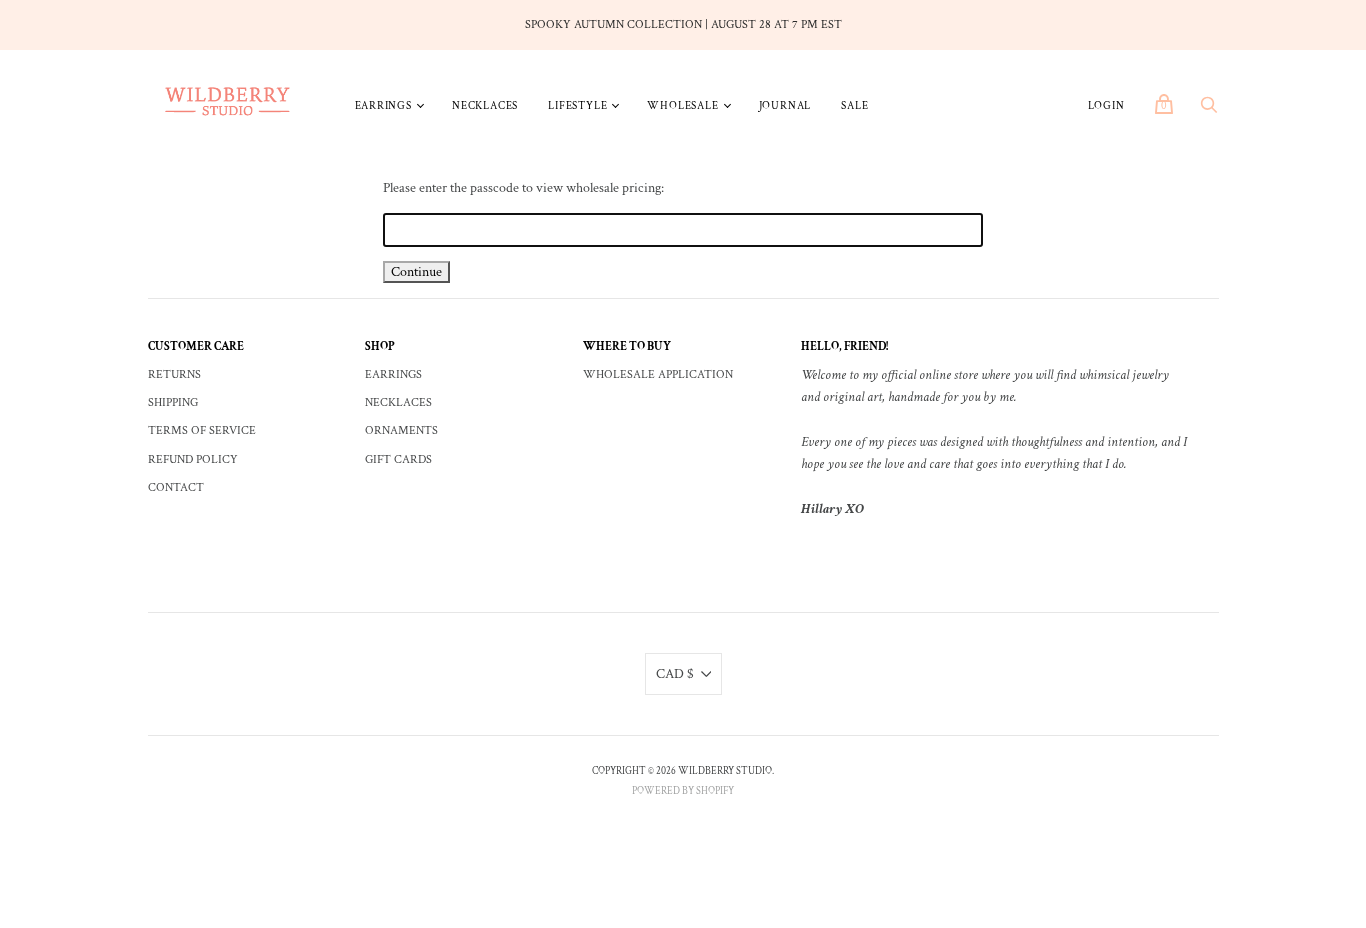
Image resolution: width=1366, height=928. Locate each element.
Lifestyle (577, 106)
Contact (176, 487)
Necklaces (485, 106)
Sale (854, 106)
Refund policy (193, 459)
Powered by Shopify (683, 791)
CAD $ (675, 674)
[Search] (1209, 111)
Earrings (383, 106)
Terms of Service (202, 430)
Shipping (173, 402)
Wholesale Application (658, 374)
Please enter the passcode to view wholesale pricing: (523, 188)
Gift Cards (398, 459)
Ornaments (401, 430)
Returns (174, 374)
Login (1106, 106)
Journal (785, 106)
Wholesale (682, 106)
